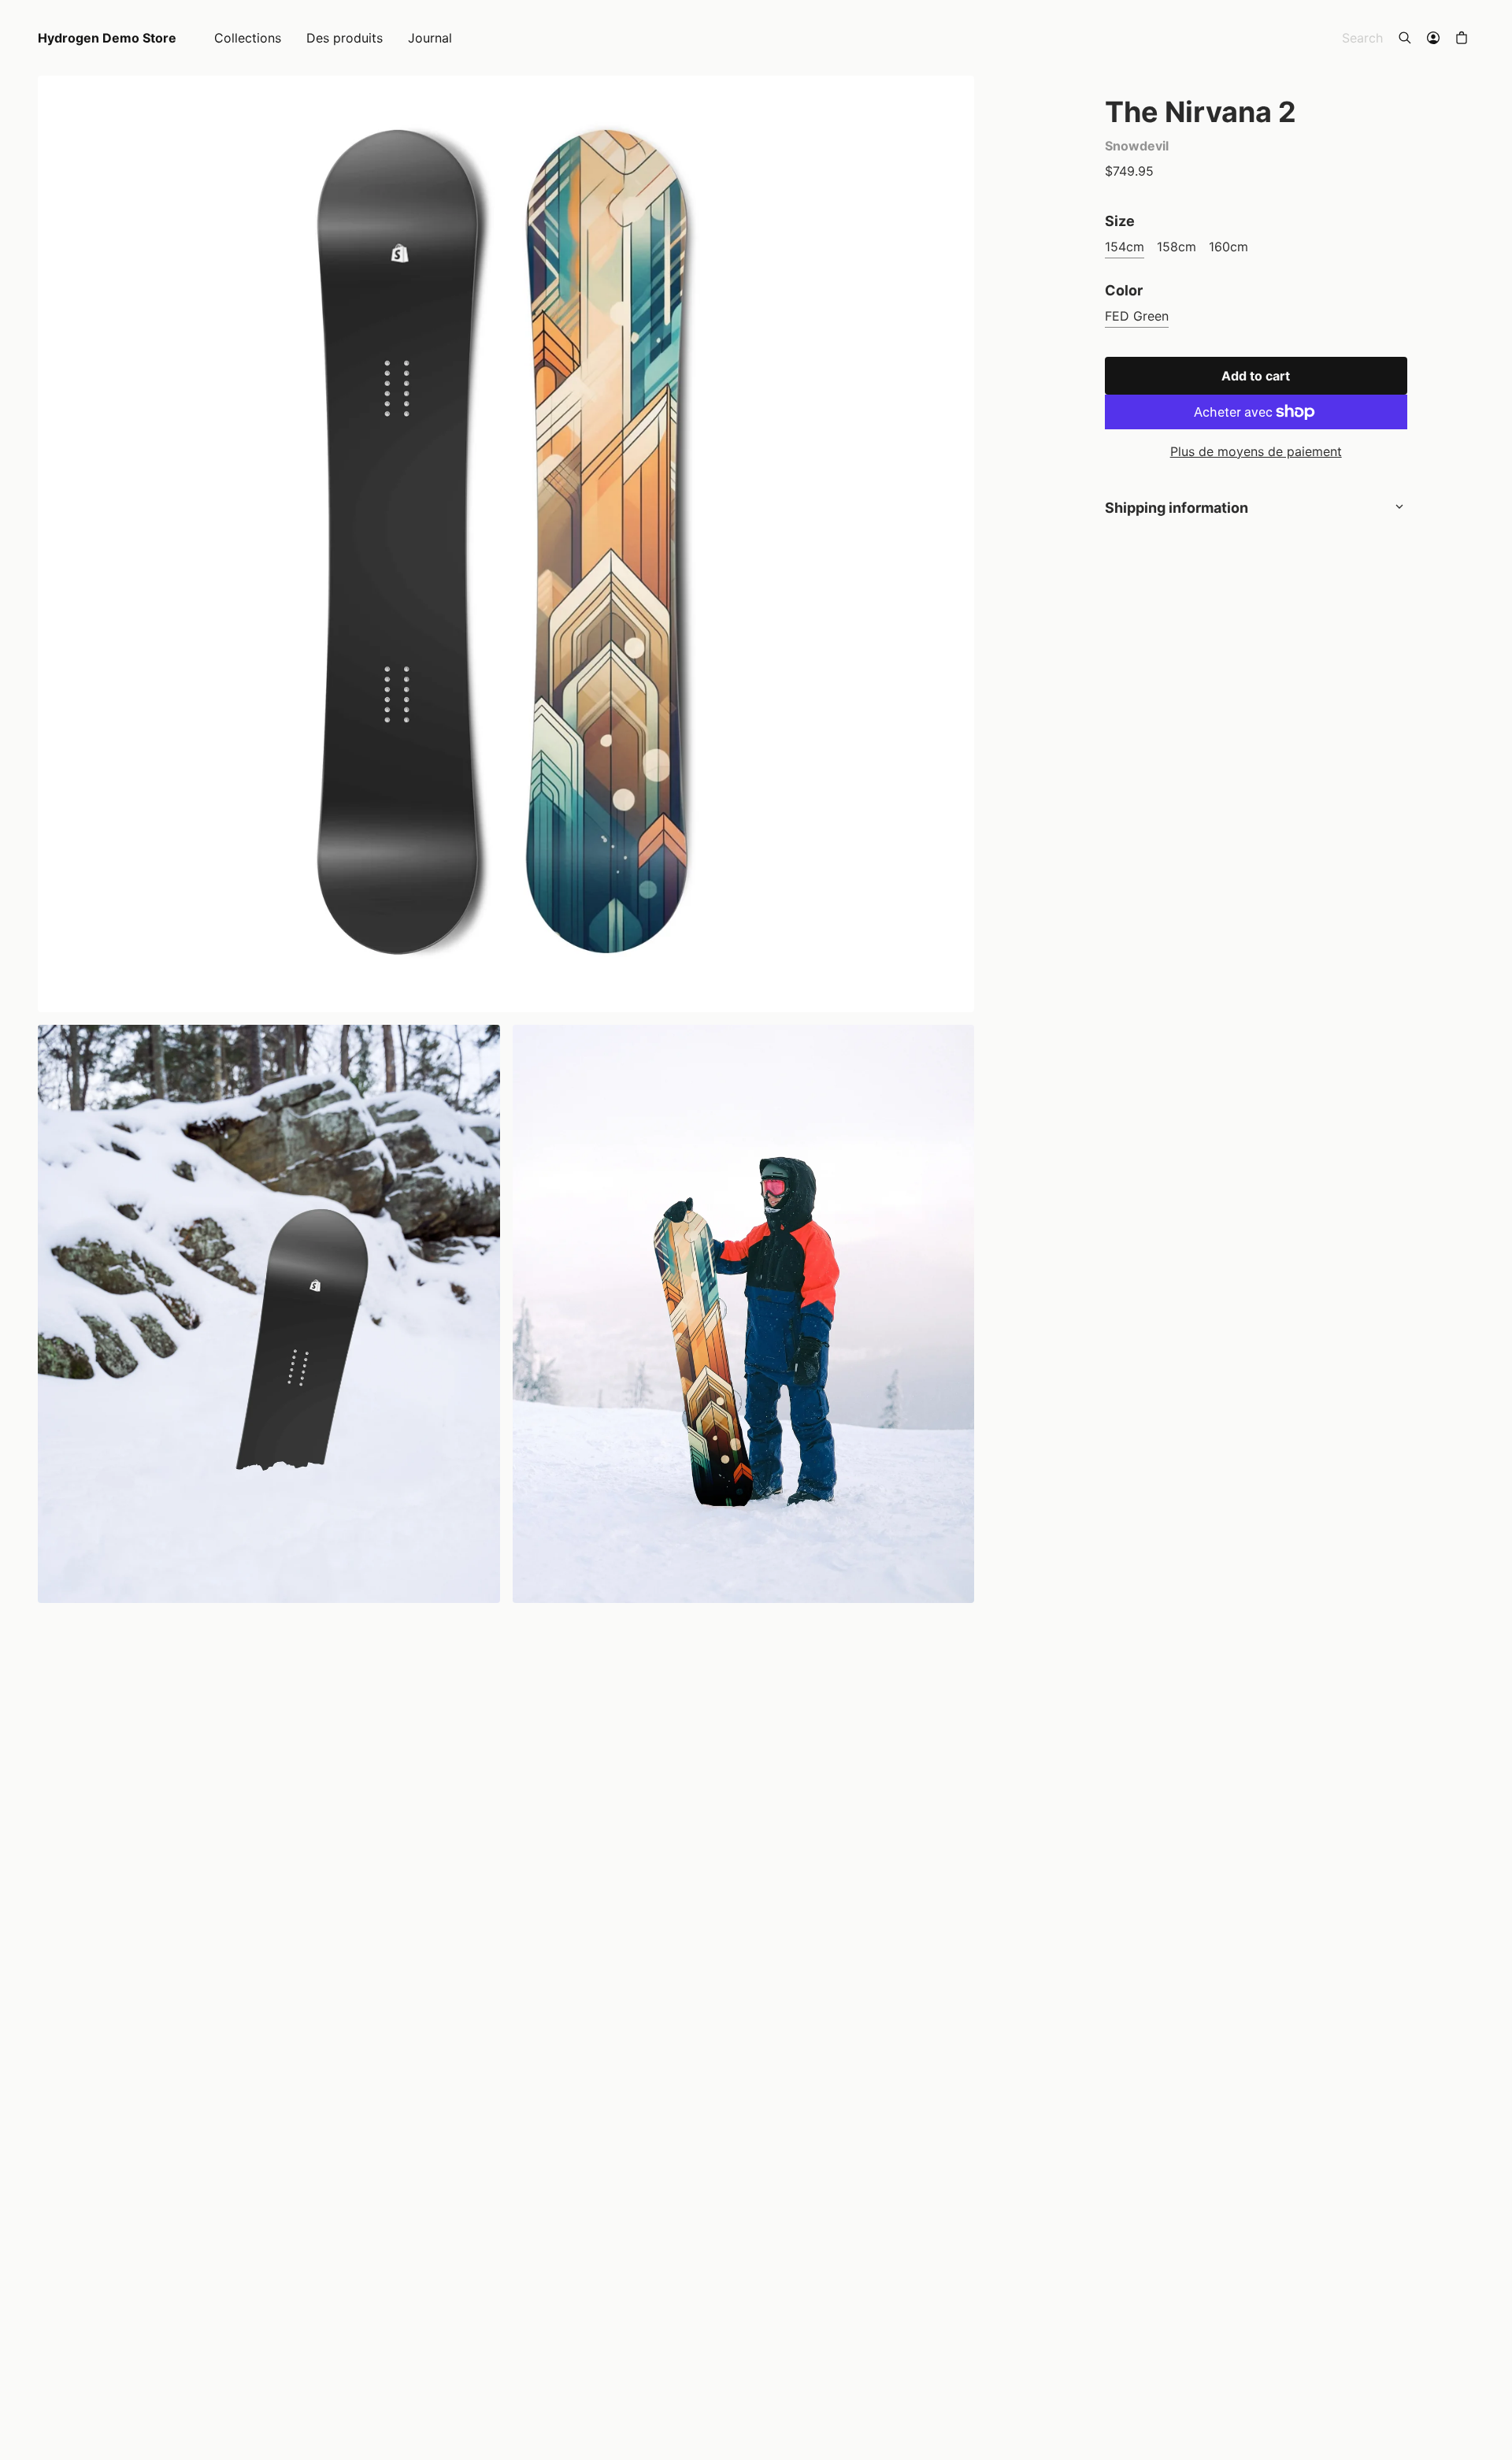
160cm (1228, 247)
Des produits (345, 38)
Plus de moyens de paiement (1256, 451)
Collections (248, 38)
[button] (1462, 38)
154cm (1125, 247)
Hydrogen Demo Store (107, 38)
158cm (1177, 247)
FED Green (1137, 316)
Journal (430, 38)
